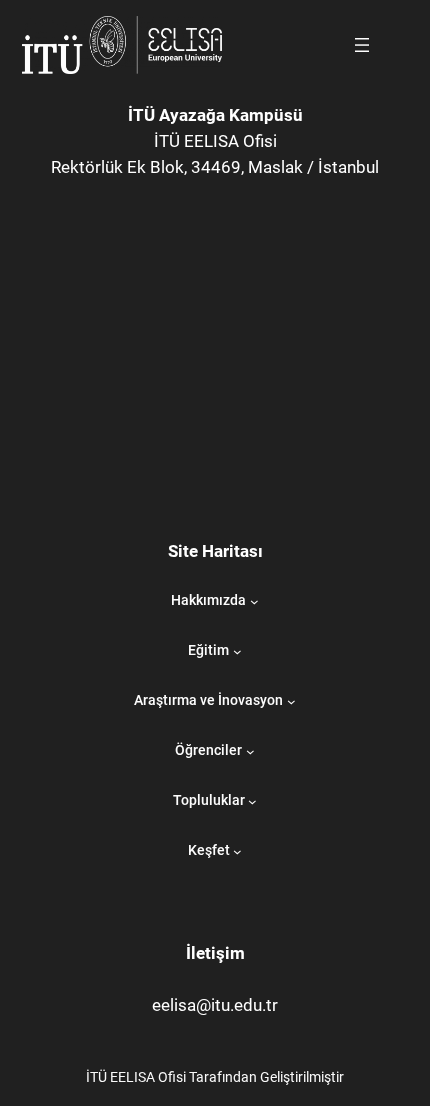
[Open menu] (362, 45)
